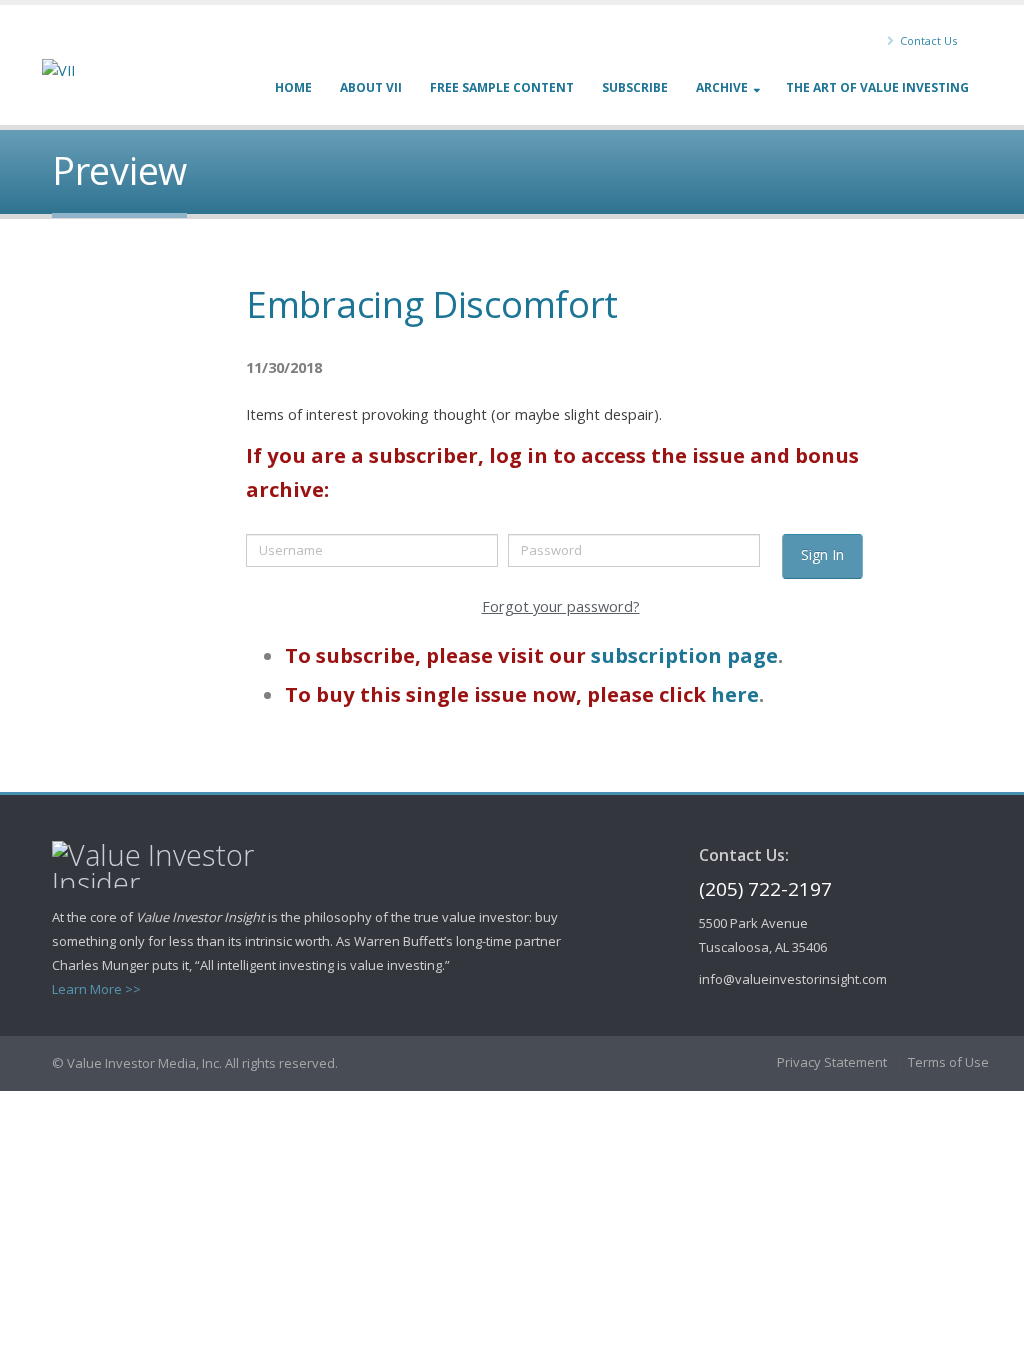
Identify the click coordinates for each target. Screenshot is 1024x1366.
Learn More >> (96, 989)
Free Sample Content (502, 87)
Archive (722, 87)
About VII (371, 87)
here (735, 694)
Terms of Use (948, 1062)
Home (293, 87)
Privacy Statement (832, 1062)
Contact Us (927, 40)
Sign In (822, 554)
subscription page (684, 655)
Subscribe (635, 87)
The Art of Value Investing (877, 87)
